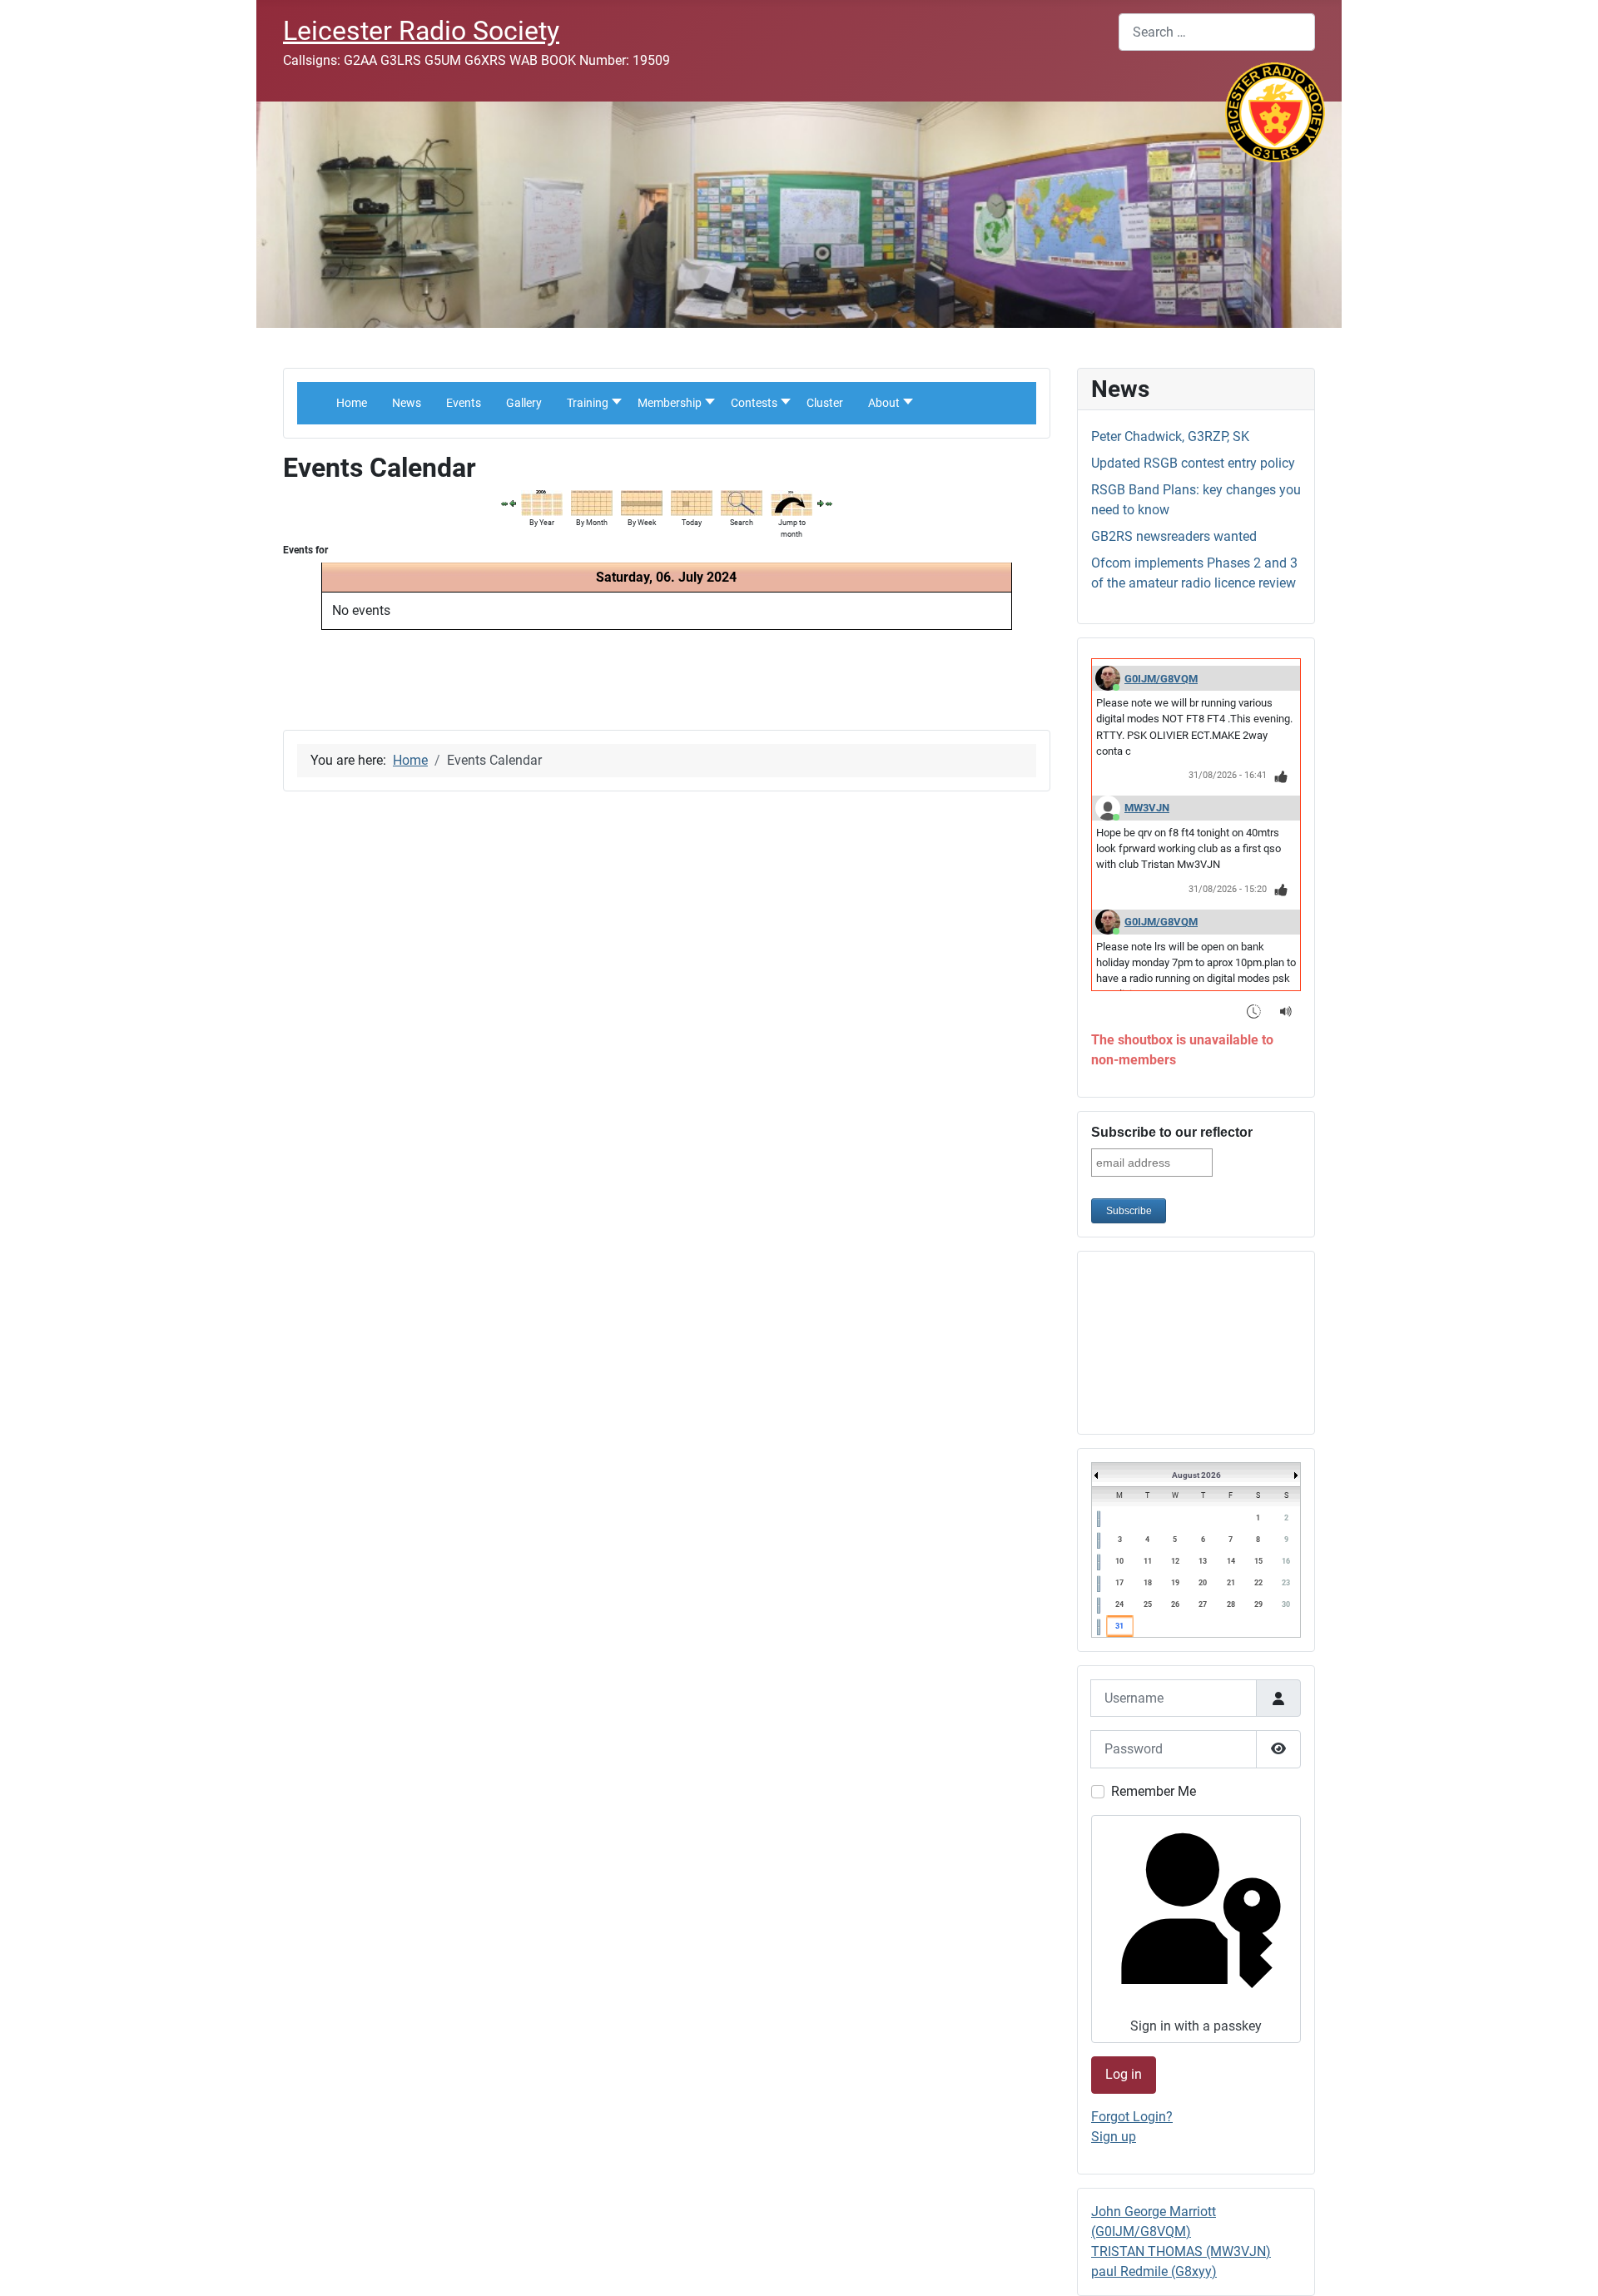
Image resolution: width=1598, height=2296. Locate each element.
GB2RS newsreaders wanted (1174, 536)
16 (1286, 1561)
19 (1175, 1583)
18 (1148, 1583)
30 (1286, 1604)
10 (1119, 1561)
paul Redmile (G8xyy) (1154, 2271)
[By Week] (642, 502)
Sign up (1114, 2137)
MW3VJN (1147, 808)
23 (1286, 1583)
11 (1148, 1561)
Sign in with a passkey (1196, 2026)
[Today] (692, 502)
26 (1175, 1604)
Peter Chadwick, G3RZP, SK (1170, 436)
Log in (1124, 2074)
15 (1258, 1561)
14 (1231, 1561)
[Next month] (829, 503)
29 (1258, 1604)
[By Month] (592, 502)
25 (1148, 1604)
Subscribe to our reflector (1172, 1132)
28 (1231, 1604)
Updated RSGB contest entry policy (1193, 463)
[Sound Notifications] (1286, 1011)
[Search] (742, 502)
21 (1231, 1583)
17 (1119, 1583)
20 (1203, 1583)
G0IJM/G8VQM (1161, 679)
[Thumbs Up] (1281, 776)
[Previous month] (504, 503)
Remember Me (1154, 1791)
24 (1119, 1604)
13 (1203, 1561)
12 (1175, 1561)
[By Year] (542, 502)
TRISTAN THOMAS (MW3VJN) (1181, 2251)
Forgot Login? (1132, 2117)
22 (1258, 1583)
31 (1119, 1626)
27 (1203, 1604)
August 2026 (1196, 1475)
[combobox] (1217, 32)
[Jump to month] (792, 502)
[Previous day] (513, 503)
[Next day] (821, 503)
